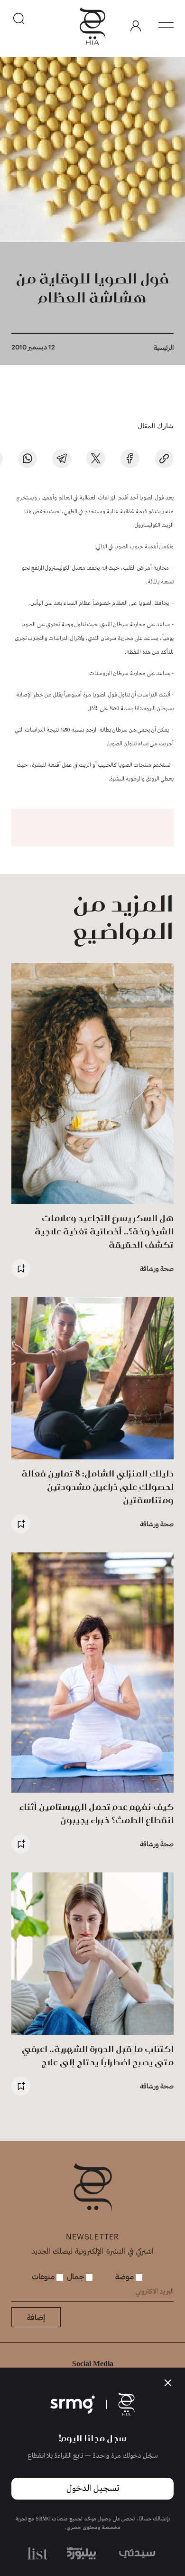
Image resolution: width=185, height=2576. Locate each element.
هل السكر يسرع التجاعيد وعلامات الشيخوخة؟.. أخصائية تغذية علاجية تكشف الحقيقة (104, 1231)
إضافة (36, 2317)
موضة (125, 2276)
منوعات (44, 2276)
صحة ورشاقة (157, 1268)
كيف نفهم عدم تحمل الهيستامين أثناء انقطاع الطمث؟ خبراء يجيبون (97, 1813)
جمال (76, 2276)
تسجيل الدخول (93, 2489)
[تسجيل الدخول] (136, 26)
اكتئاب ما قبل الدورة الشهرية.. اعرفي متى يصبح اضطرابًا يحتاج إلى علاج (98, 2055)
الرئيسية (164, 347)
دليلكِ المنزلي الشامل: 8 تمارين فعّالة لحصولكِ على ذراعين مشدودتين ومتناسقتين (97, 1487)
